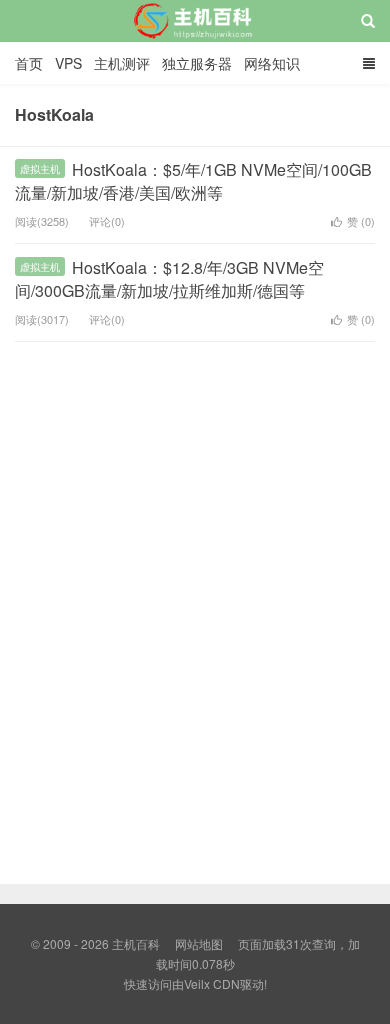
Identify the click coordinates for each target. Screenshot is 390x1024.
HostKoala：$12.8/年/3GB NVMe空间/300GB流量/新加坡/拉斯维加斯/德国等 (169, 278)
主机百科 (195, 39)
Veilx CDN (212, 983)
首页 (29, 63)
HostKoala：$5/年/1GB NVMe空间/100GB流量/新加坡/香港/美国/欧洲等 (193, 180)
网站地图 (199, 943)
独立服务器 (197, 63)
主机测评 (122, 63)
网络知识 (272, 63)
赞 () (361, 221)
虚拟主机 (40, 169)
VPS (68, 63)
